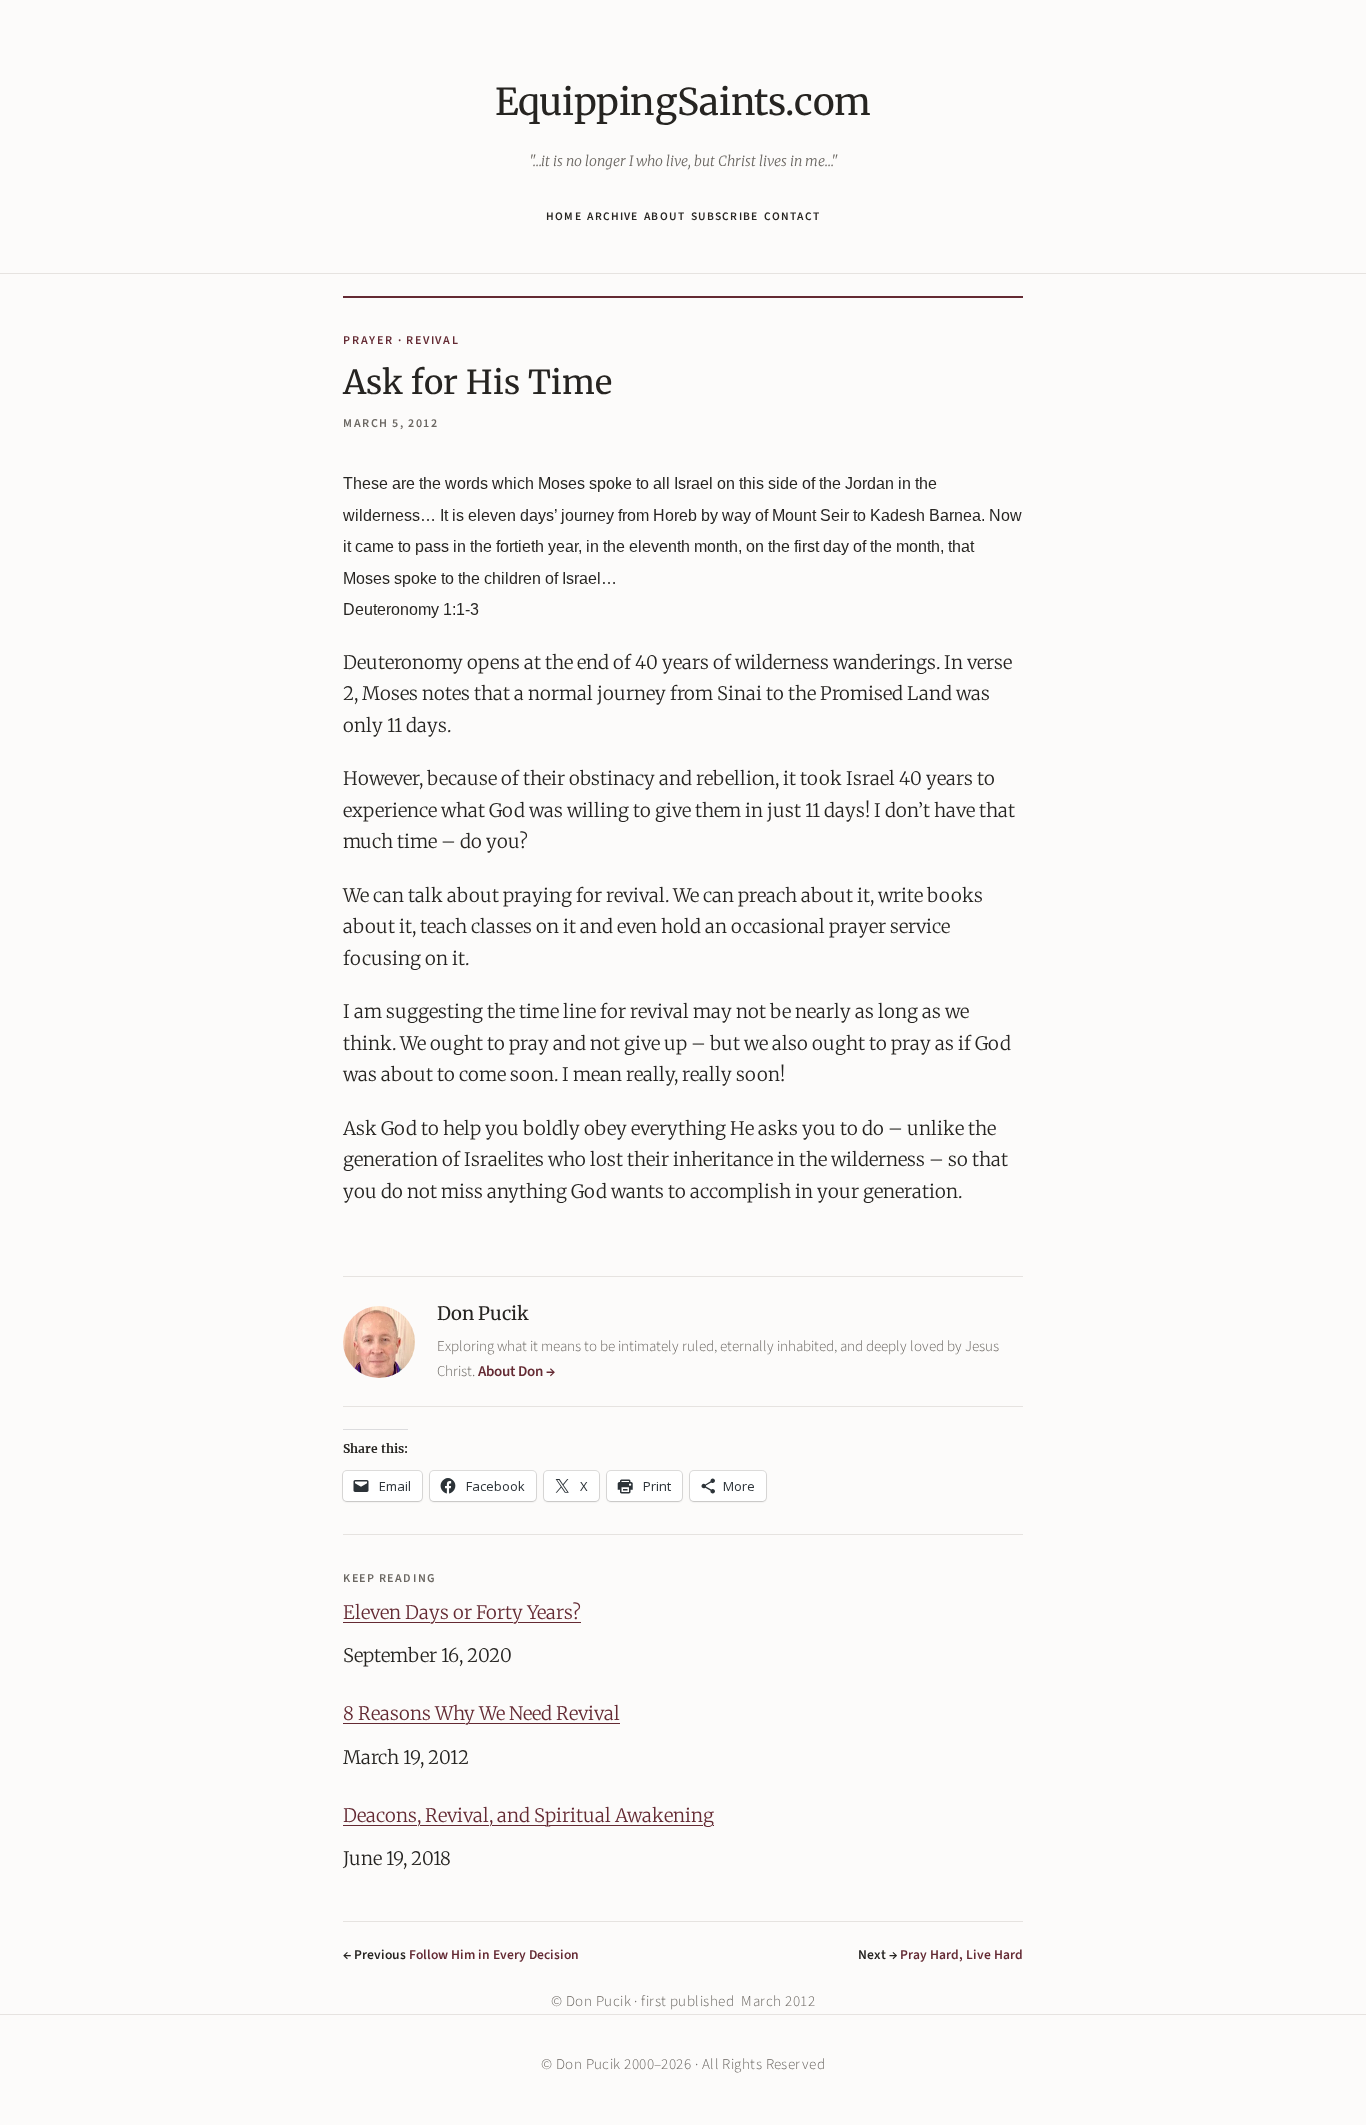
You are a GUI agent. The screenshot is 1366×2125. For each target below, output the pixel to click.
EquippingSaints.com (683, 102)
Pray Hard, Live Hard (961, 1954)
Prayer (368, 340)
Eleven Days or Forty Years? (462, 1613)
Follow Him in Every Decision (494, 1954)
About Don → (516, 1371)
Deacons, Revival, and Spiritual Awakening (528, 1816)
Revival (433, 340)
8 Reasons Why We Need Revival (481, 1714)
